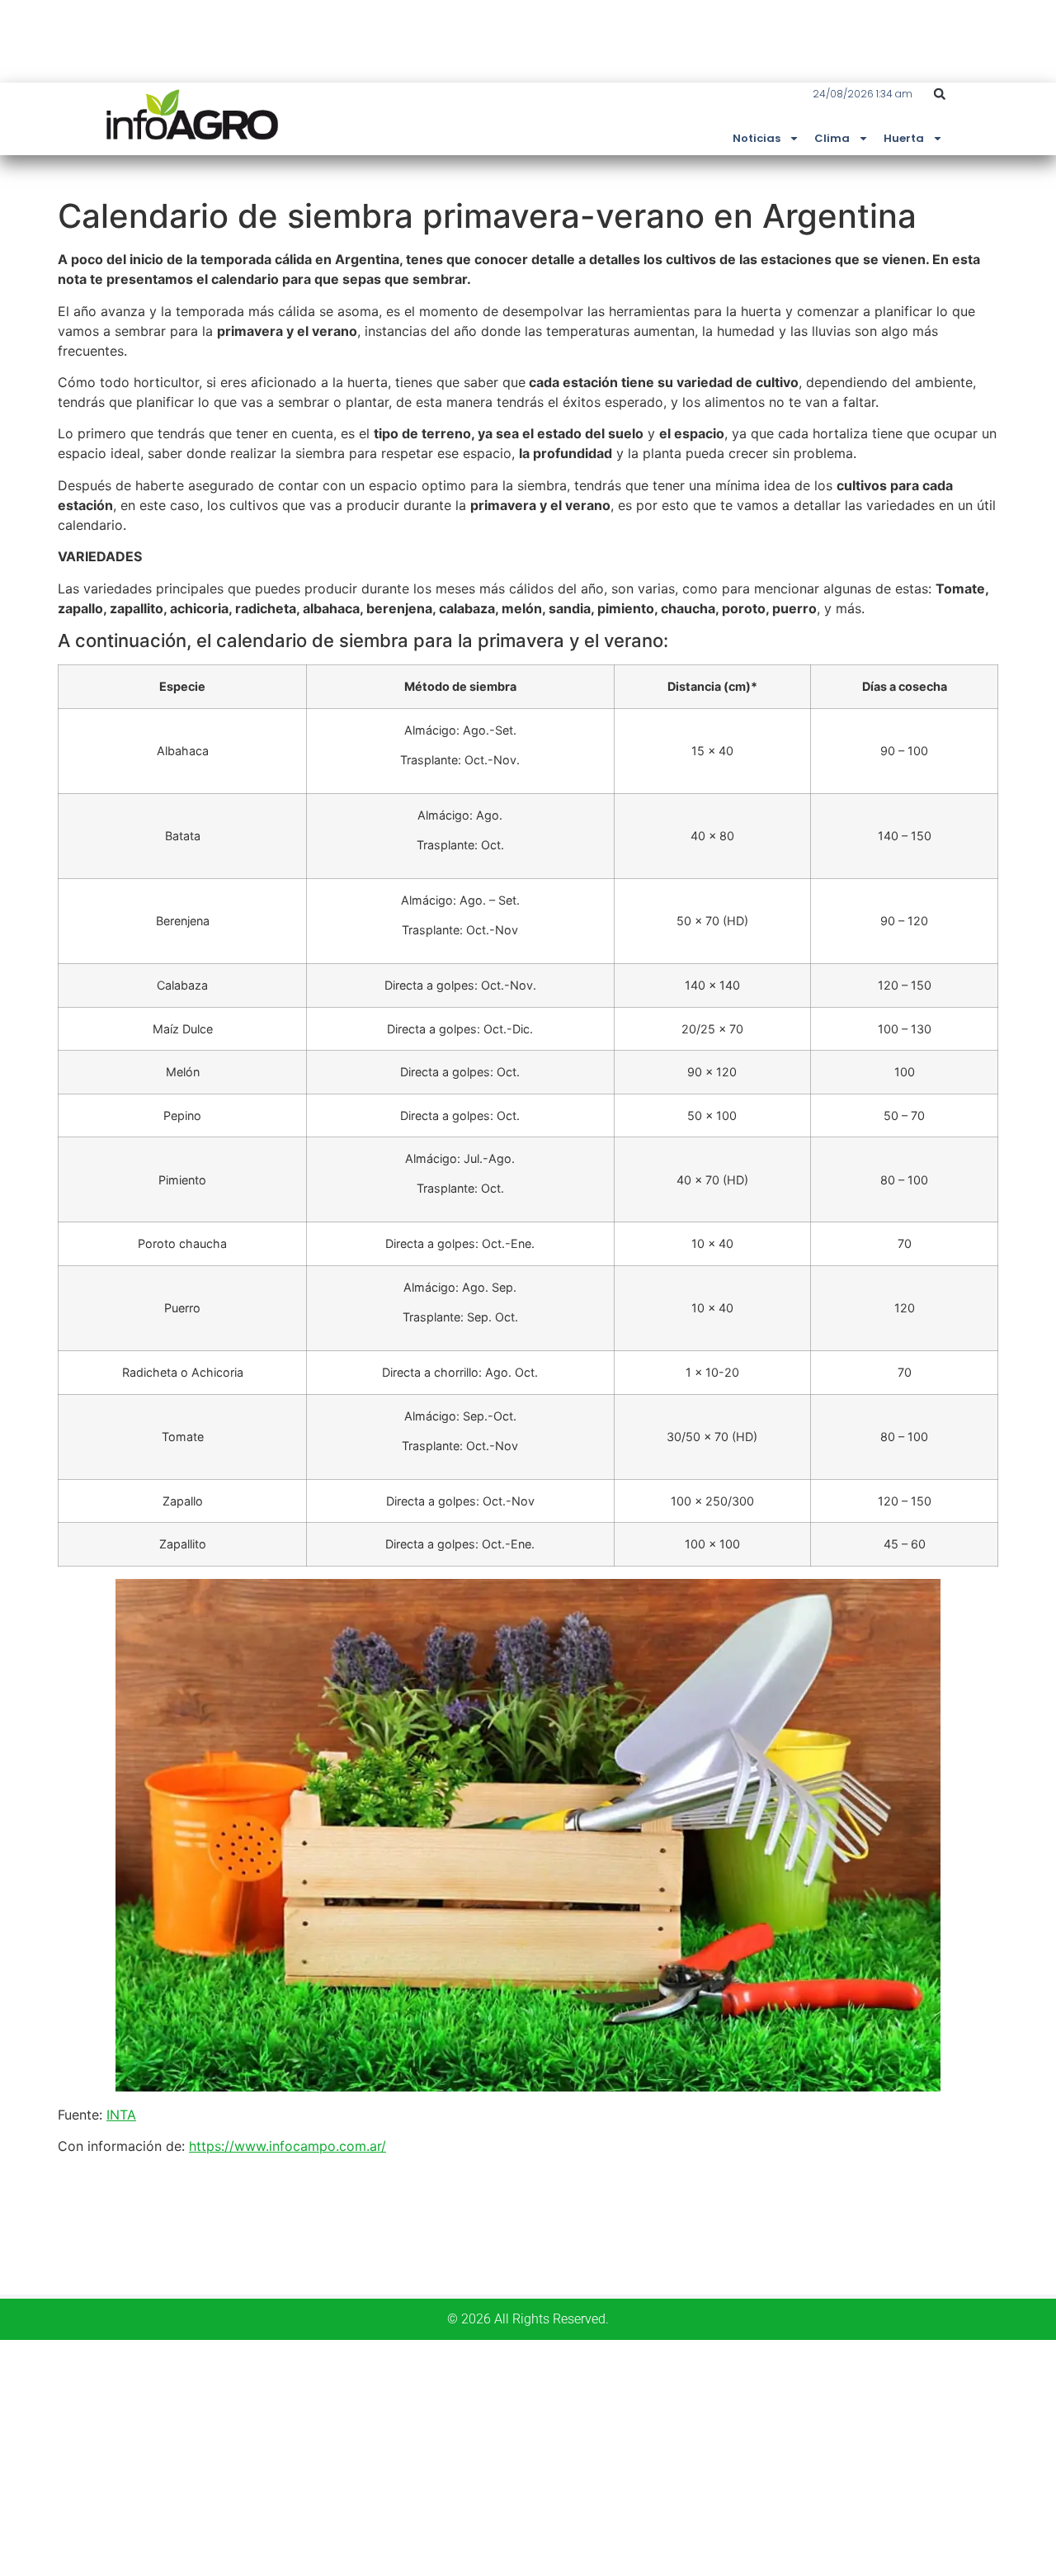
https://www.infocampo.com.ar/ (288, 2146)
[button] (940, 94)
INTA (121, 2115)
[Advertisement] (495, 2455)
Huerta (904, 138)
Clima (832, 138)
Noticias (757, 138)
